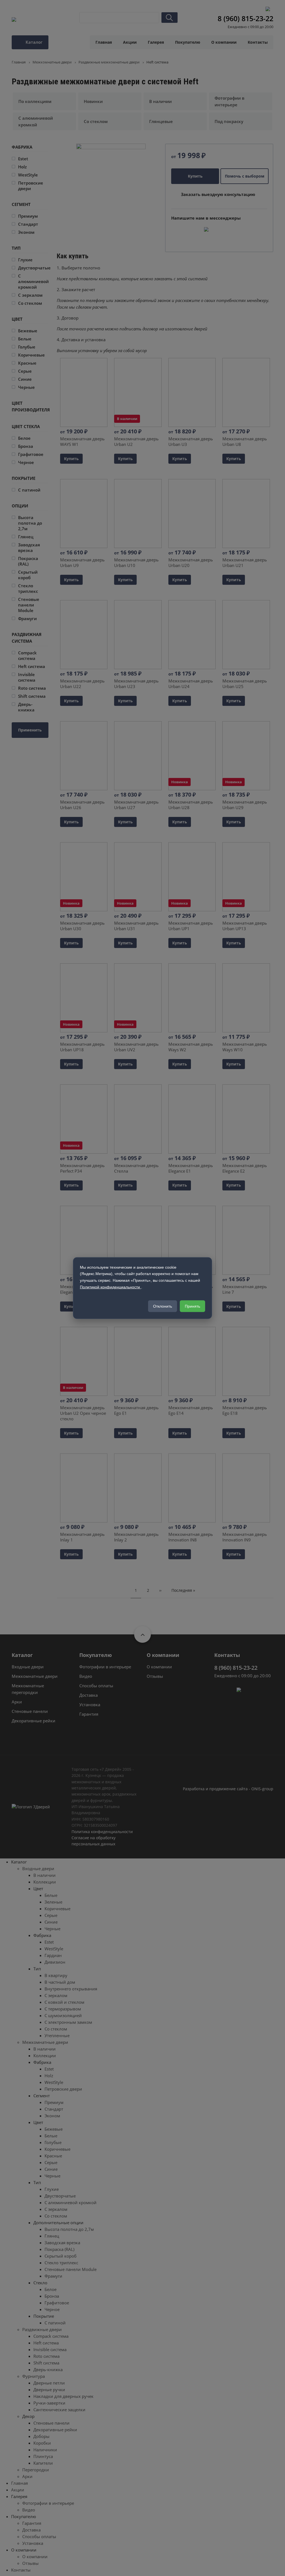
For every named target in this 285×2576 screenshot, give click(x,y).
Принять (192, 1306)
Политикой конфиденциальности (110, 1287)
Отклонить (163, 1306)
